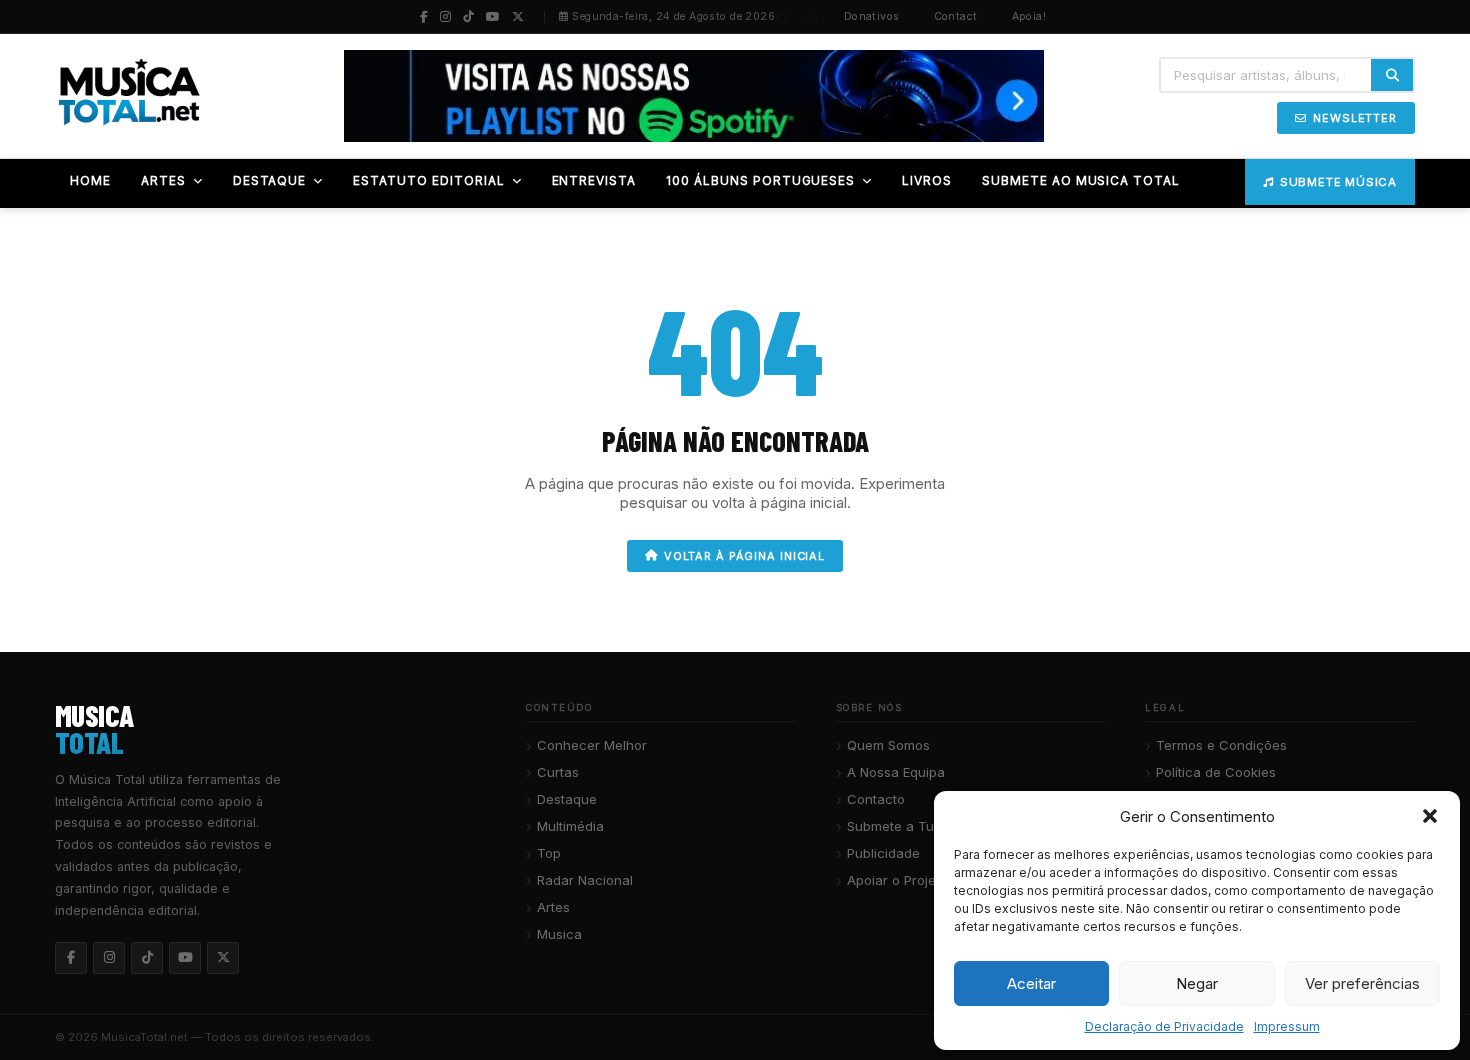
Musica (559, 934)
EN (812, 17)
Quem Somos (888, 745)
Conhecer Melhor (592, 745)
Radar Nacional (585, 880)
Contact (956, 16)
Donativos (872, 16)
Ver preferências (1362, 983)
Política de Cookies (1216, 772)
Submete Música (1338, 182)
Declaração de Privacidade (1164, 1026)
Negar (1197, 983)
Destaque (567, 799)
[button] (1430, 816)
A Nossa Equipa (896, 772)
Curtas (558, 772)
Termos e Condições (1221, 745)
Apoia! (1029, 16)
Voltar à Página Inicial (744, 556)
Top (549, 853)
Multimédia (570, 826)
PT (782, 17)
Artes (553, 907)
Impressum (1287, 1026)
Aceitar (1031, 983)
